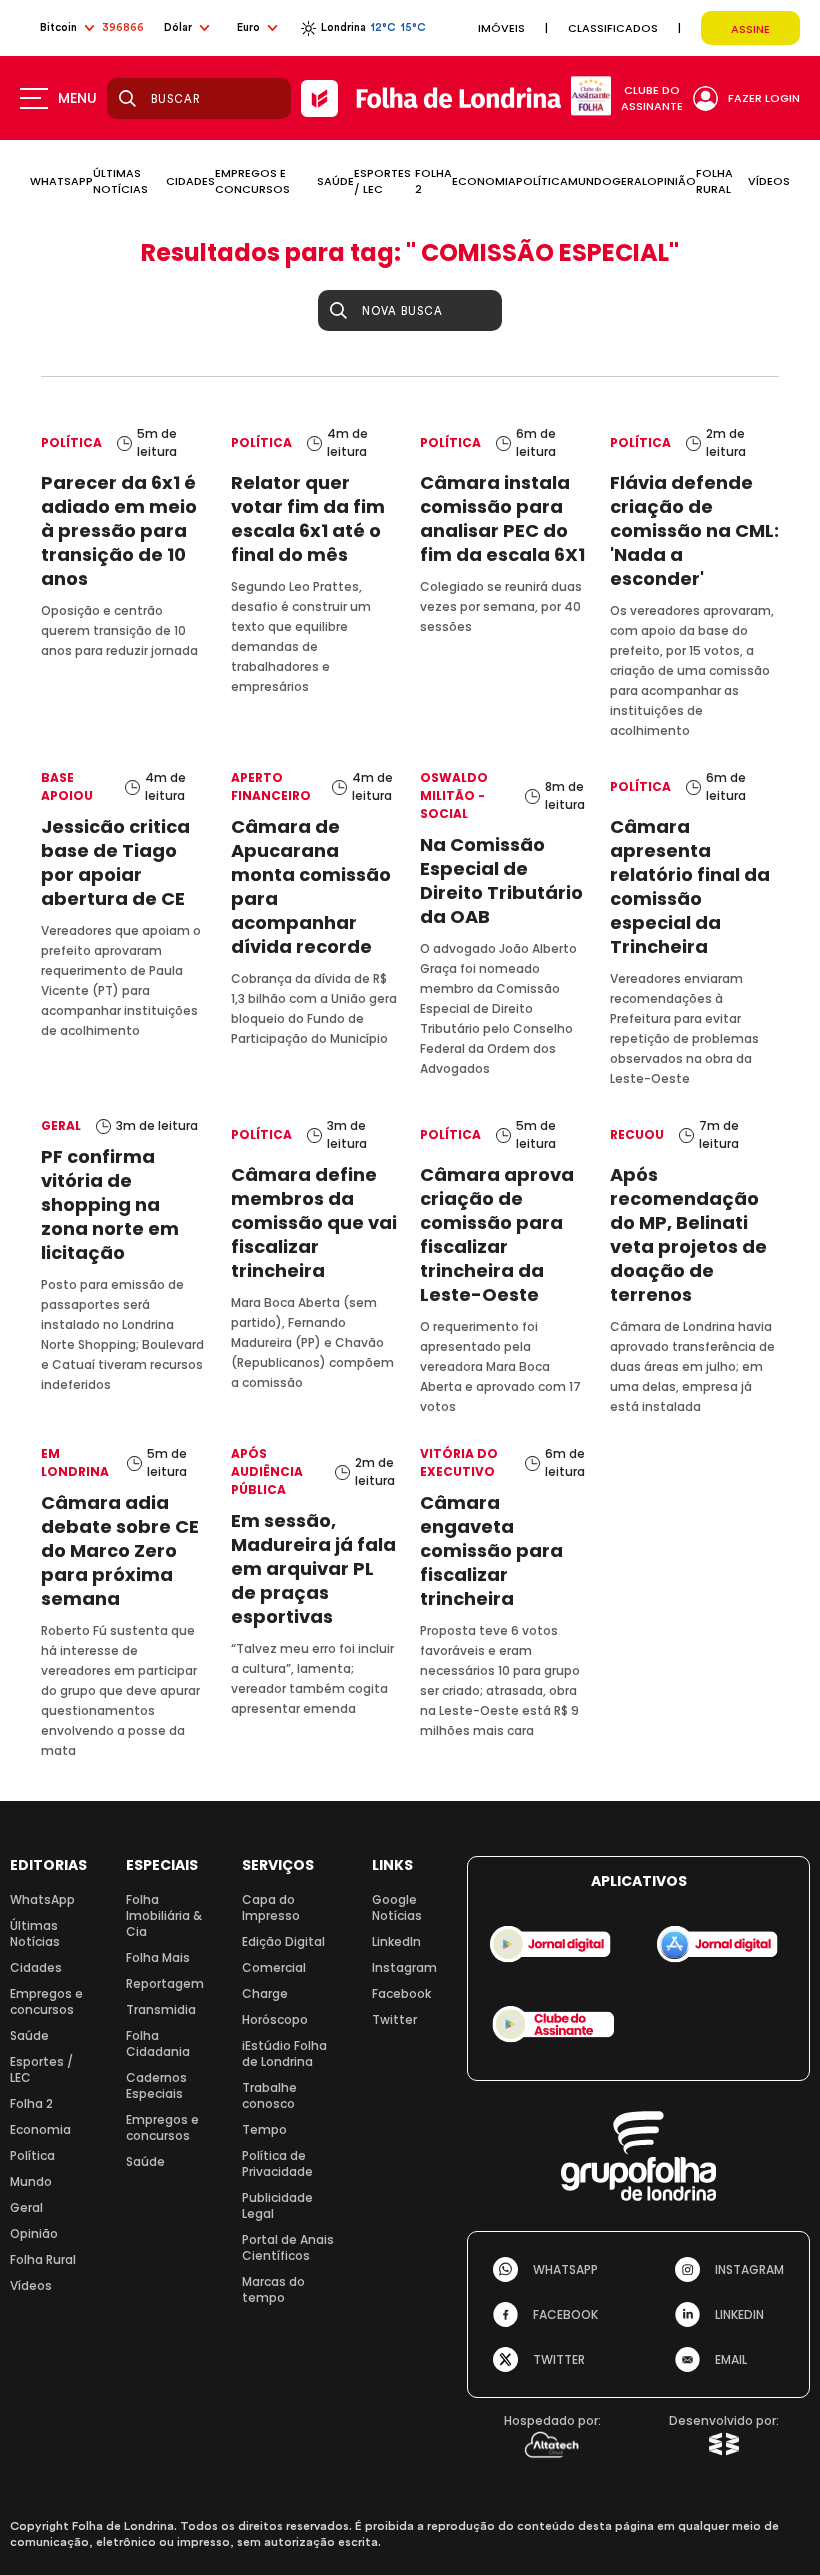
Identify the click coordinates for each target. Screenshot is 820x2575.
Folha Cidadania (158, 2043)
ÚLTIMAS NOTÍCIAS (120, 181)
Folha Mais (158, 1957)
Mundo (31, 2181)
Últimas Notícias (35, 1933)
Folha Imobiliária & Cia (164, 1915)
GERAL (629, 181)
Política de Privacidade (277, 2163)
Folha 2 (31, 2103)
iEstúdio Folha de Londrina (284, 2053)
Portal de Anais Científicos (288, 2247)
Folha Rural (43, 2259)
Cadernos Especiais (156, 2085)
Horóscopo (275, 2019)
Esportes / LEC (41, 2069)
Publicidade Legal (277, 2205)
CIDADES (190, 181)
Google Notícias (397, 1907)
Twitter (394, 2019)
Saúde (29, 2035)
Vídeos (31, 2285)
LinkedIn (396, 1941)
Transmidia (161, 2009)
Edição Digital (283, 1941)
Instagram (404, 1967)
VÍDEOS (769, 181)
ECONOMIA (484, 181)
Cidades (36, 1967)
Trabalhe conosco (269, 2095)
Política (32, 2155)
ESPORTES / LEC (382, 181)
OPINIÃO (671, 181)
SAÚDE (335, 181)
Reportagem (165, 1983)
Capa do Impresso (271, 1907)
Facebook (401, 1993)
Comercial (274, 1967)
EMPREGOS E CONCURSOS (252, 181)
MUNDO (590, 181)
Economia (40, 2129)
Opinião (34, 2233)
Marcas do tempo (273, 2289)
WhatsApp (42, 1899)
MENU (77, 98)
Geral (26, 2207)
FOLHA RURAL (714, 181)
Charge (265, 1993)
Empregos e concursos (46, 2001)
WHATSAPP (61, 181)
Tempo (264, 2129)
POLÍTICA (542, 181)
